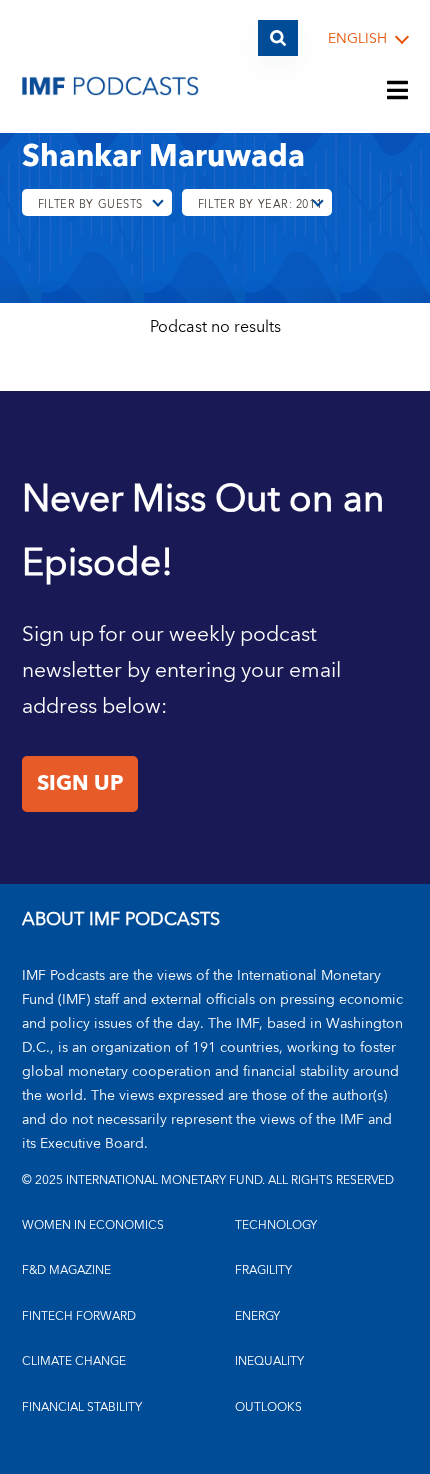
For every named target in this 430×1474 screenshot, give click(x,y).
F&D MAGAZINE (66, 1270)
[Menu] (398, 92)
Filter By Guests (90, 204)
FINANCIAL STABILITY (82, 1407)
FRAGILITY (263, 1270)
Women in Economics (93, 1225)
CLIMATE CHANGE (74, 1361)
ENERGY (257, 1316)
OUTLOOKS (268, 1407)
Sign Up (80, 784)
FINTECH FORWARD (79, 1316)
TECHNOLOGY (276, 1225)
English (357, 39)
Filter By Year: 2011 (260, 204)
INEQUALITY (269, 1361)
